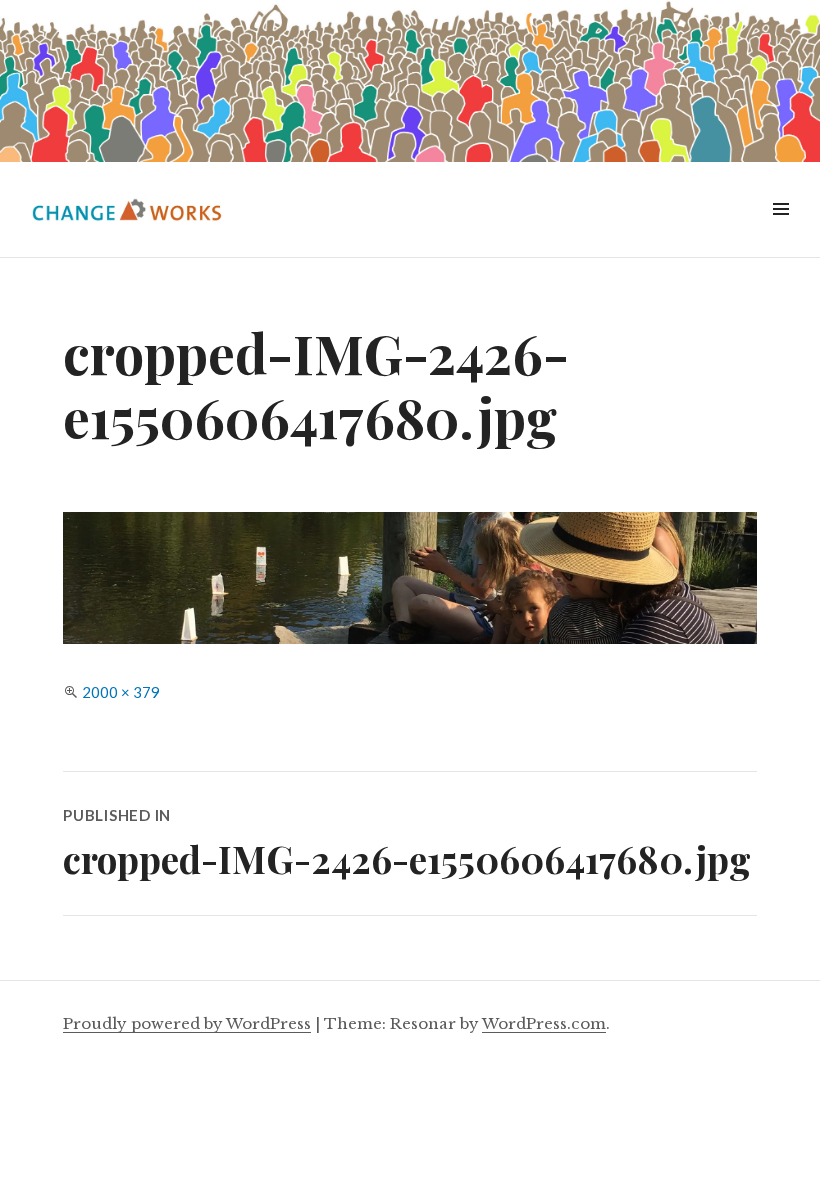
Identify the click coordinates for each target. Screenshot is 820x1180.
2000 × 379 (121, 692)
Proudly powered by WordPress (187, 1023)
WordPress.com (544, 1023)
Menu (780, 231)
